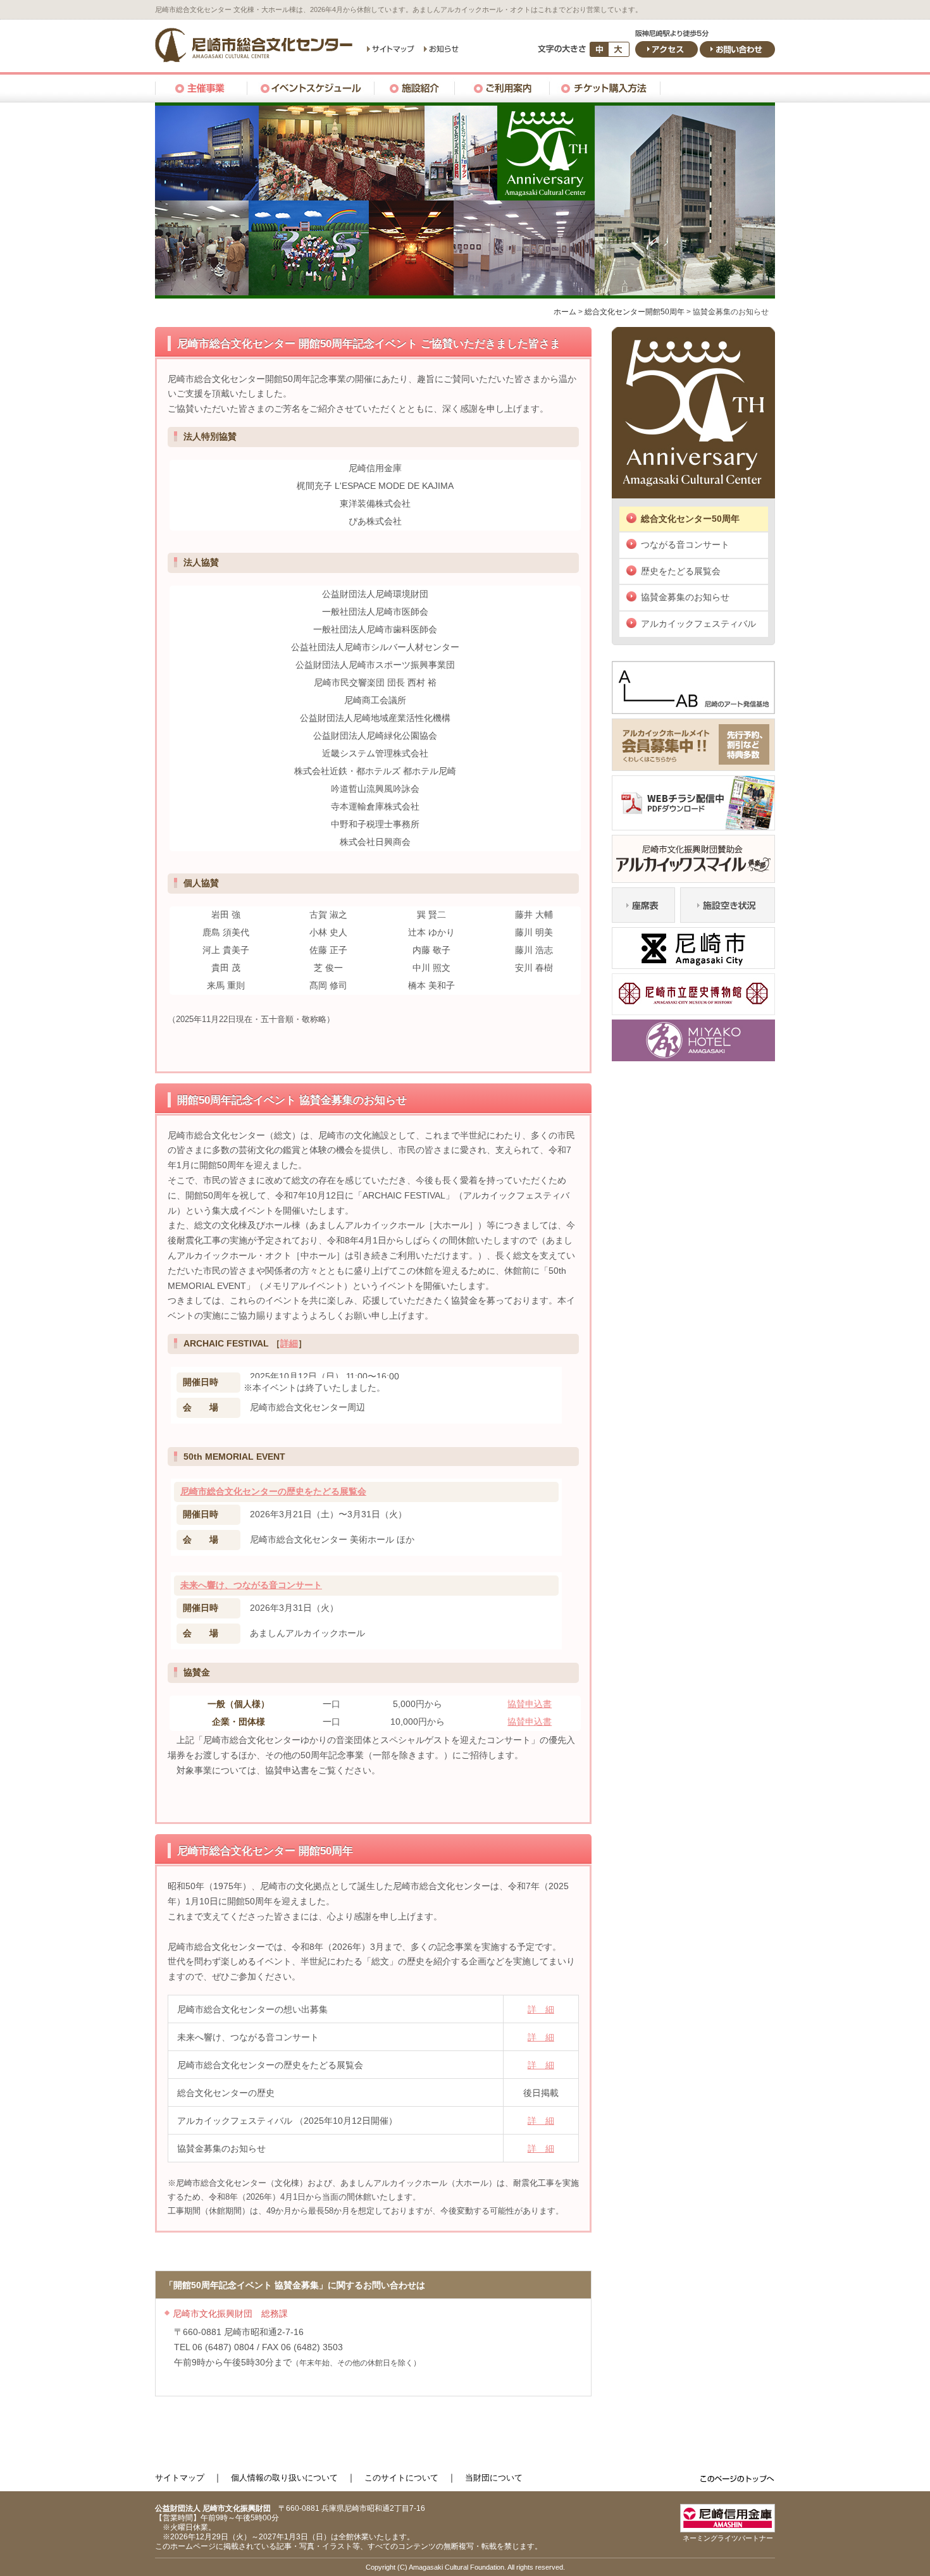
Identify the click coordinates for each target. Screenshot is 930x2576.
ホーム (565, 312)
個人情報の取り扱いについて (284, 2478)
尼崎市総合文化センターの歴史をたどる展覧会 (273, 1491)
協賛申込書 (530, 1704)
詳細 (289, 1343)
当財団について (494, 2478)
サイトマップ (180, 2478)
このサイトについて (401, 2478)
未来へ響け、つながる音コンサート (251, 1585)
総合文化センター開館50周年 (635, 312)
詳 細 (541, 2009)
